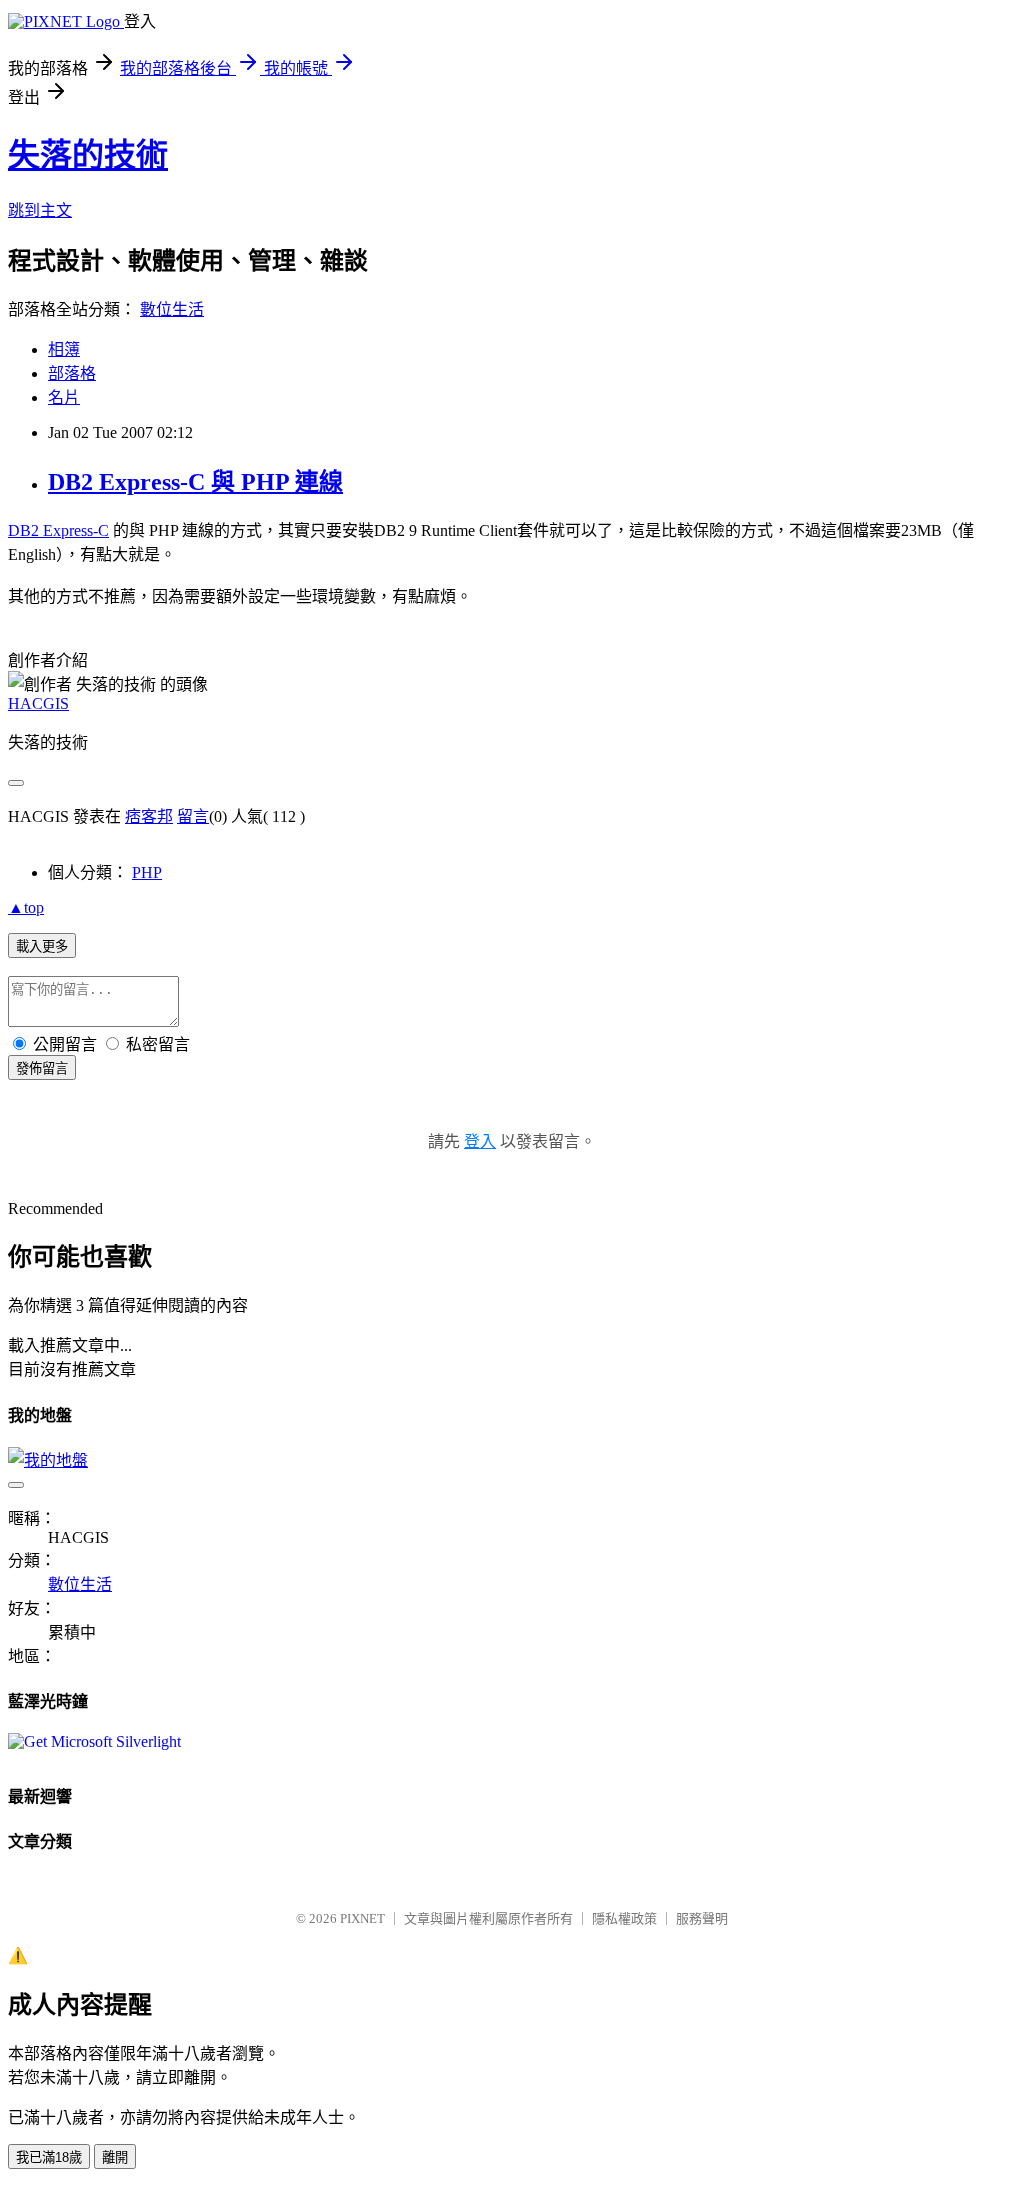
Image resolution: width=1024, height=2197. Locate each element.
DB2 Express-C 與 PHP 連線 (195, 482)
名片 (64, 397)
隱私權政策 (624, 1918)
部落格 (72, 373)
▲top (26, 907)
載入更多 (42, 946)
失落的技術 (88, 155)
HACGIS (38, 703)
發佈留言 (42, 1068)
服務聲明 (702, 1918)
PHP (147, 872)
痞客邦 (149, 816)
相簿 (64, 349)
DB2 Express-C (58, 530)
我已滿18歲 (49, 2157)
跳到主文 (40, 210)
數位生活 (172, 309)
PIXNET (362, 1918)
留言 (193, 816)
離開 (115, 2157)
